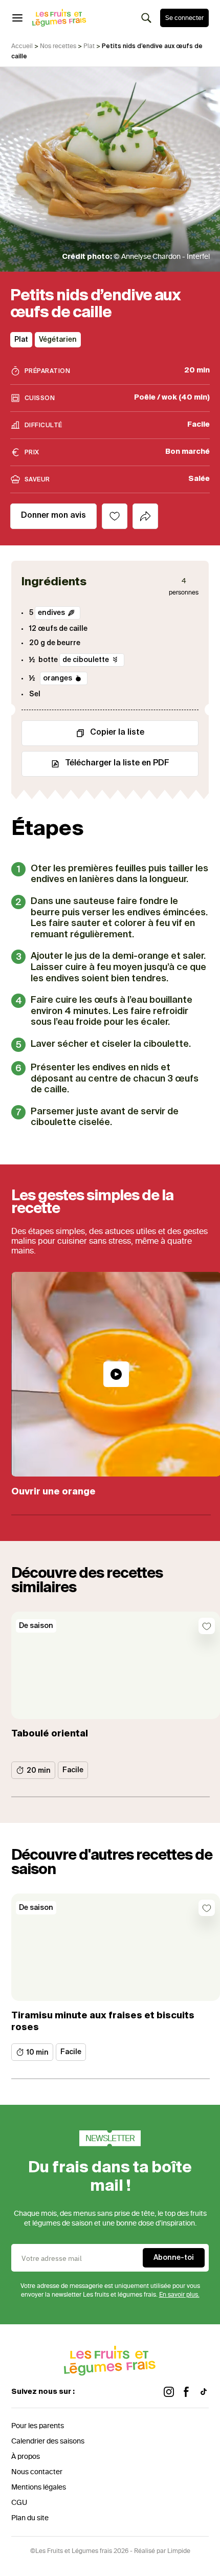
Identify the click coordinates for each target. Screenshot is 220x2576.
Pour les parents (38, 2426)
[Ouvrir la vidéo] (116, 1374)
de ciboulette (86, 660)
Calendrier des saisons (48, 2441)
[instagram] (169, 2392)
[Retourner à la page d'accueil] (59, 18)
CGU (19, 2503)
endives (51, 613)
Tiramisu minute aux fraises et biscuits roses (103, 2022)
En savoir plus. (179, 2295)
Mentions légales (39, 2487)
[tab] (145, 516)
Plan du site (30, 2518)
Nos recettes (58, 46)
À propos (26, 2457)
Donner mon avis (53, 516)
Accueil (22, 46)
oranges (58, 678)
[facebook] (186, 2392)
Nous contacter (37, 2472)
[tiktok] (204, 2392)
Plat (89, 46)
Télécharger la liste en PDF (117, 763)
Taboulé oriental (50, 1734)
